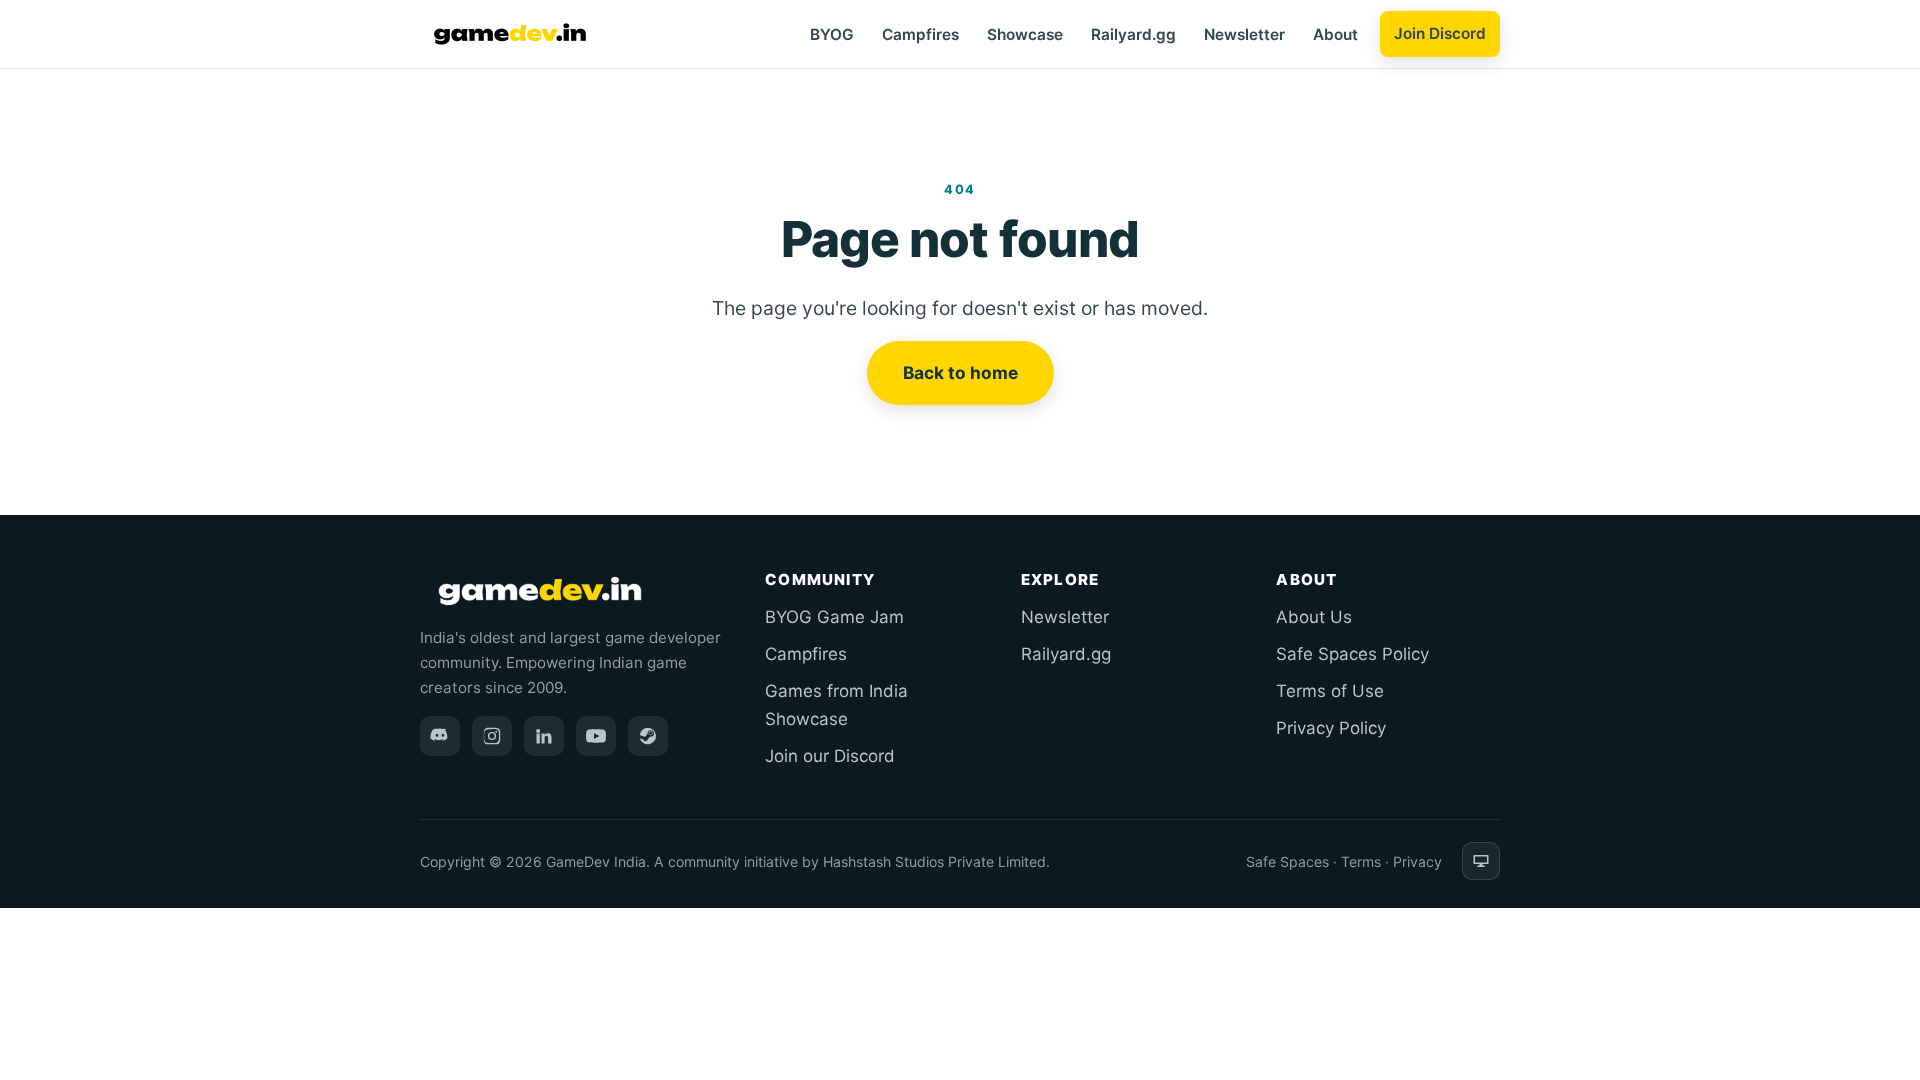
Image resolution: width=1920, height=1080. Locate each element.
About (1335, 34)
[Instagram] (492, 736)
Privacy (1417, 861)
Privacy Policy (1331, 728)
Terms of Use (1330, 691)
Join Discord (1440, 33)
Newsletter (1244, 34)
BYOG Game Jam (834, 617)
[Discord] (440, 736)
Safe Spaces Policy (1352, 654)
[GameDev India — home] (510, 34)
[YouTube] (596, 736)
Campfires (920, 34)
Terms (1361, 861)
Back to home (960, 372)
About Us (1314, 617)
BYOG (832, 34)
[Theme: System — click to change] (1481, 861)
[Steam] (648, 736)
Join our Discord (830, 756)
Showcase (1025, 34)
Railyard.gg (1133, 34)
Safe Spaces (1287, 861)
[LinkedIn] (544, 736)
